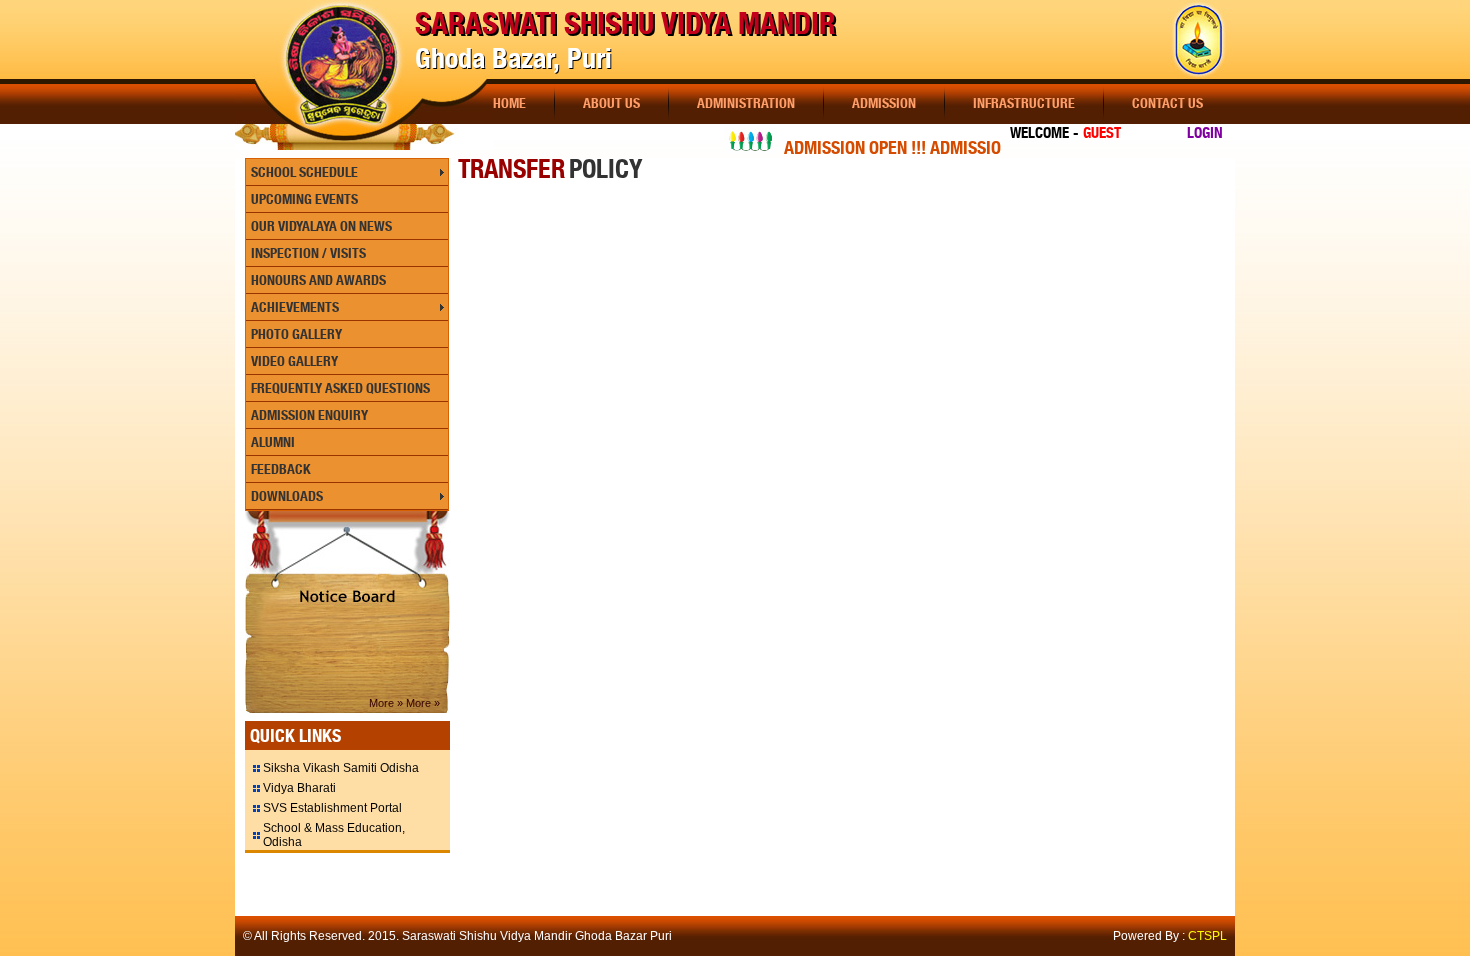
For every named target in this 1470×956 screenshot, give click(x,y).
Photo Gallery (296, 334)
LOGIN (1205, 133)
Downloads (287, 496)
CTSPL (1207, 936)
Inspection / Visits (308, 253)
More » (387, 703)
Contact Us (1167, 103)
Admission (884, 103)
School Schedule (304, 172)
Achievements (295, 307)
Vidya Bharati (299, 788)
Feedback (281, 469)
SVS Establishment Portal (332, 808)
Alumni (273, 442)
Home (509, 103)
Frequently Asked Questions (340, 388)
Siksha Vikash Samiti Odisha (341, 768)
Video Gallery (294, 361)
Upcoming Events (304, 199)
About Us (611, 103)
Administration (746, 103)
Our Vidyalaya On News (321, 226)
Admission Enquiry (309, 415)
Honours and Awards (318, 280)
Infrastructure (1024, 103)
